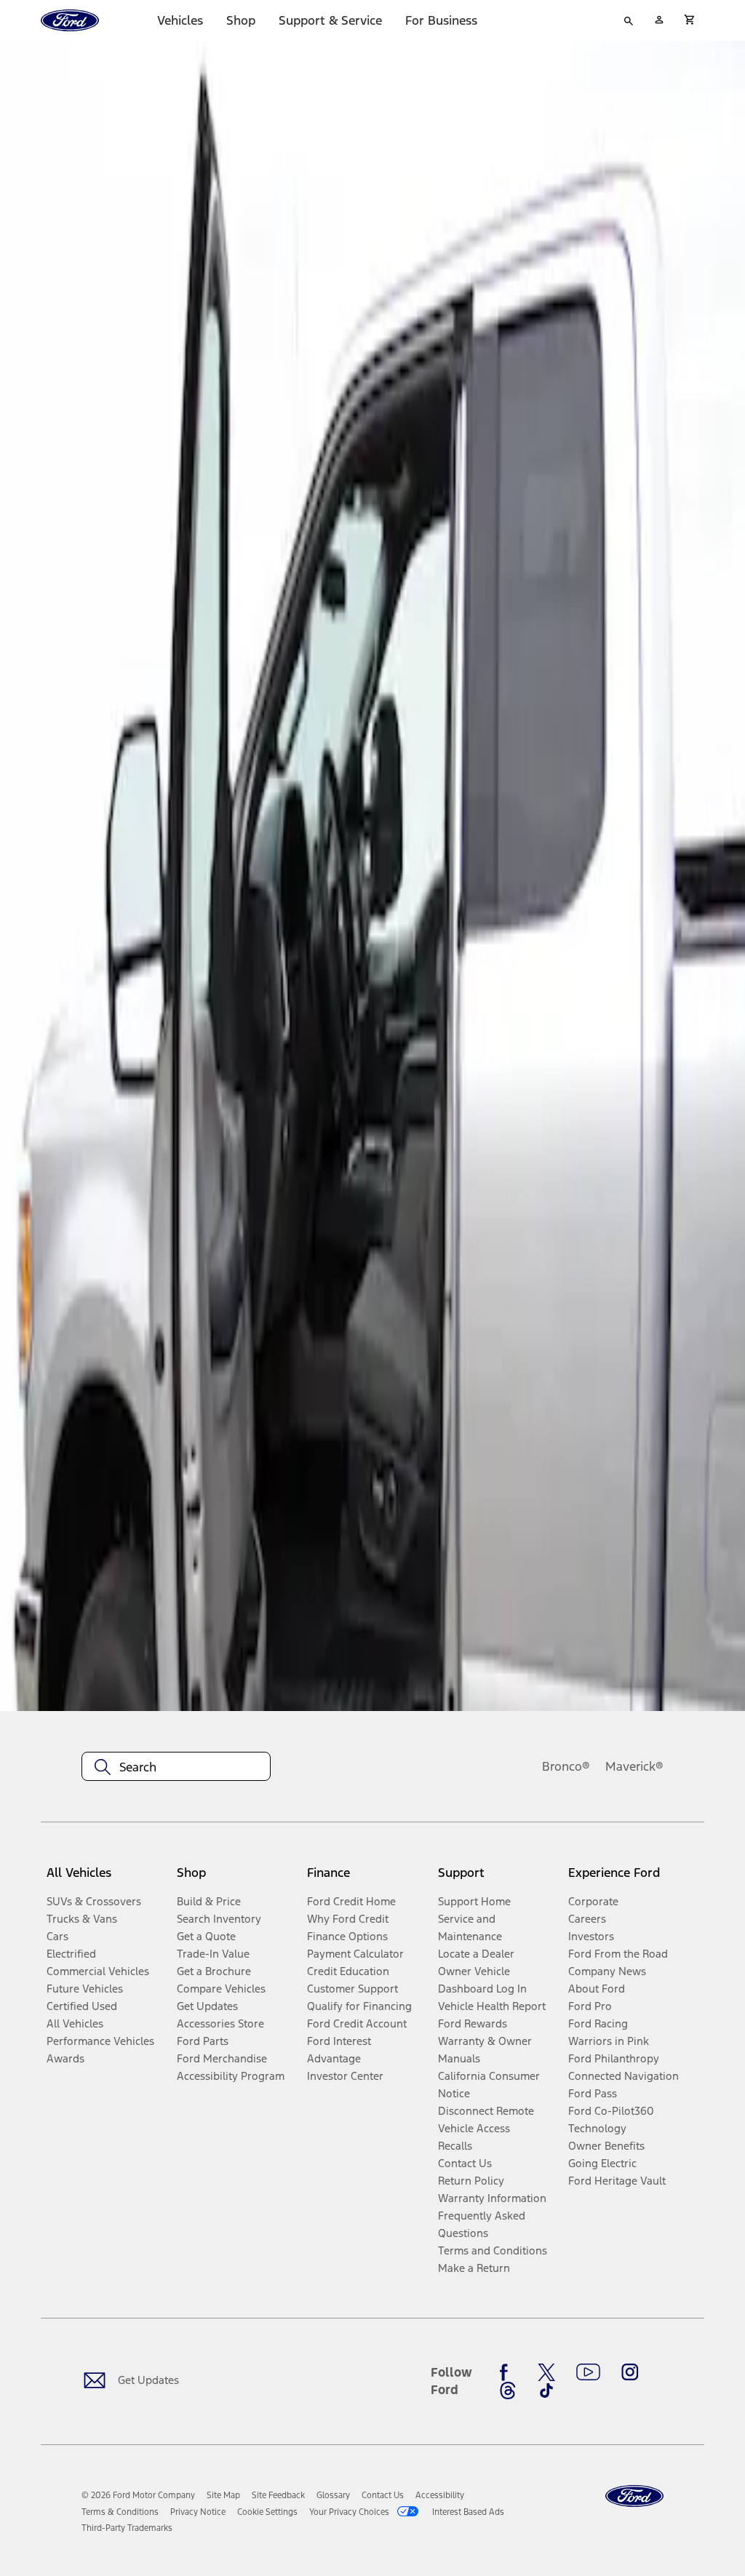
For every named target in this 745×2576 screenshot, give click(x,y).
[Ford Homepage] (634, 2496)
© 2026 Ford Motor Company (138, 2495)
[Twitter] (546, 2372)
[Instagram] (630, 2372)
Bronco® (566, 1766)
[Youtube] (588, 2372)
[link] (223, 2495)
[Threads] (508, 2390)
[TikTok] (546, 2390)
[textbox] (176, 1767)
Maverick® (634, 1766)
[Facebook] (508, 2372)
